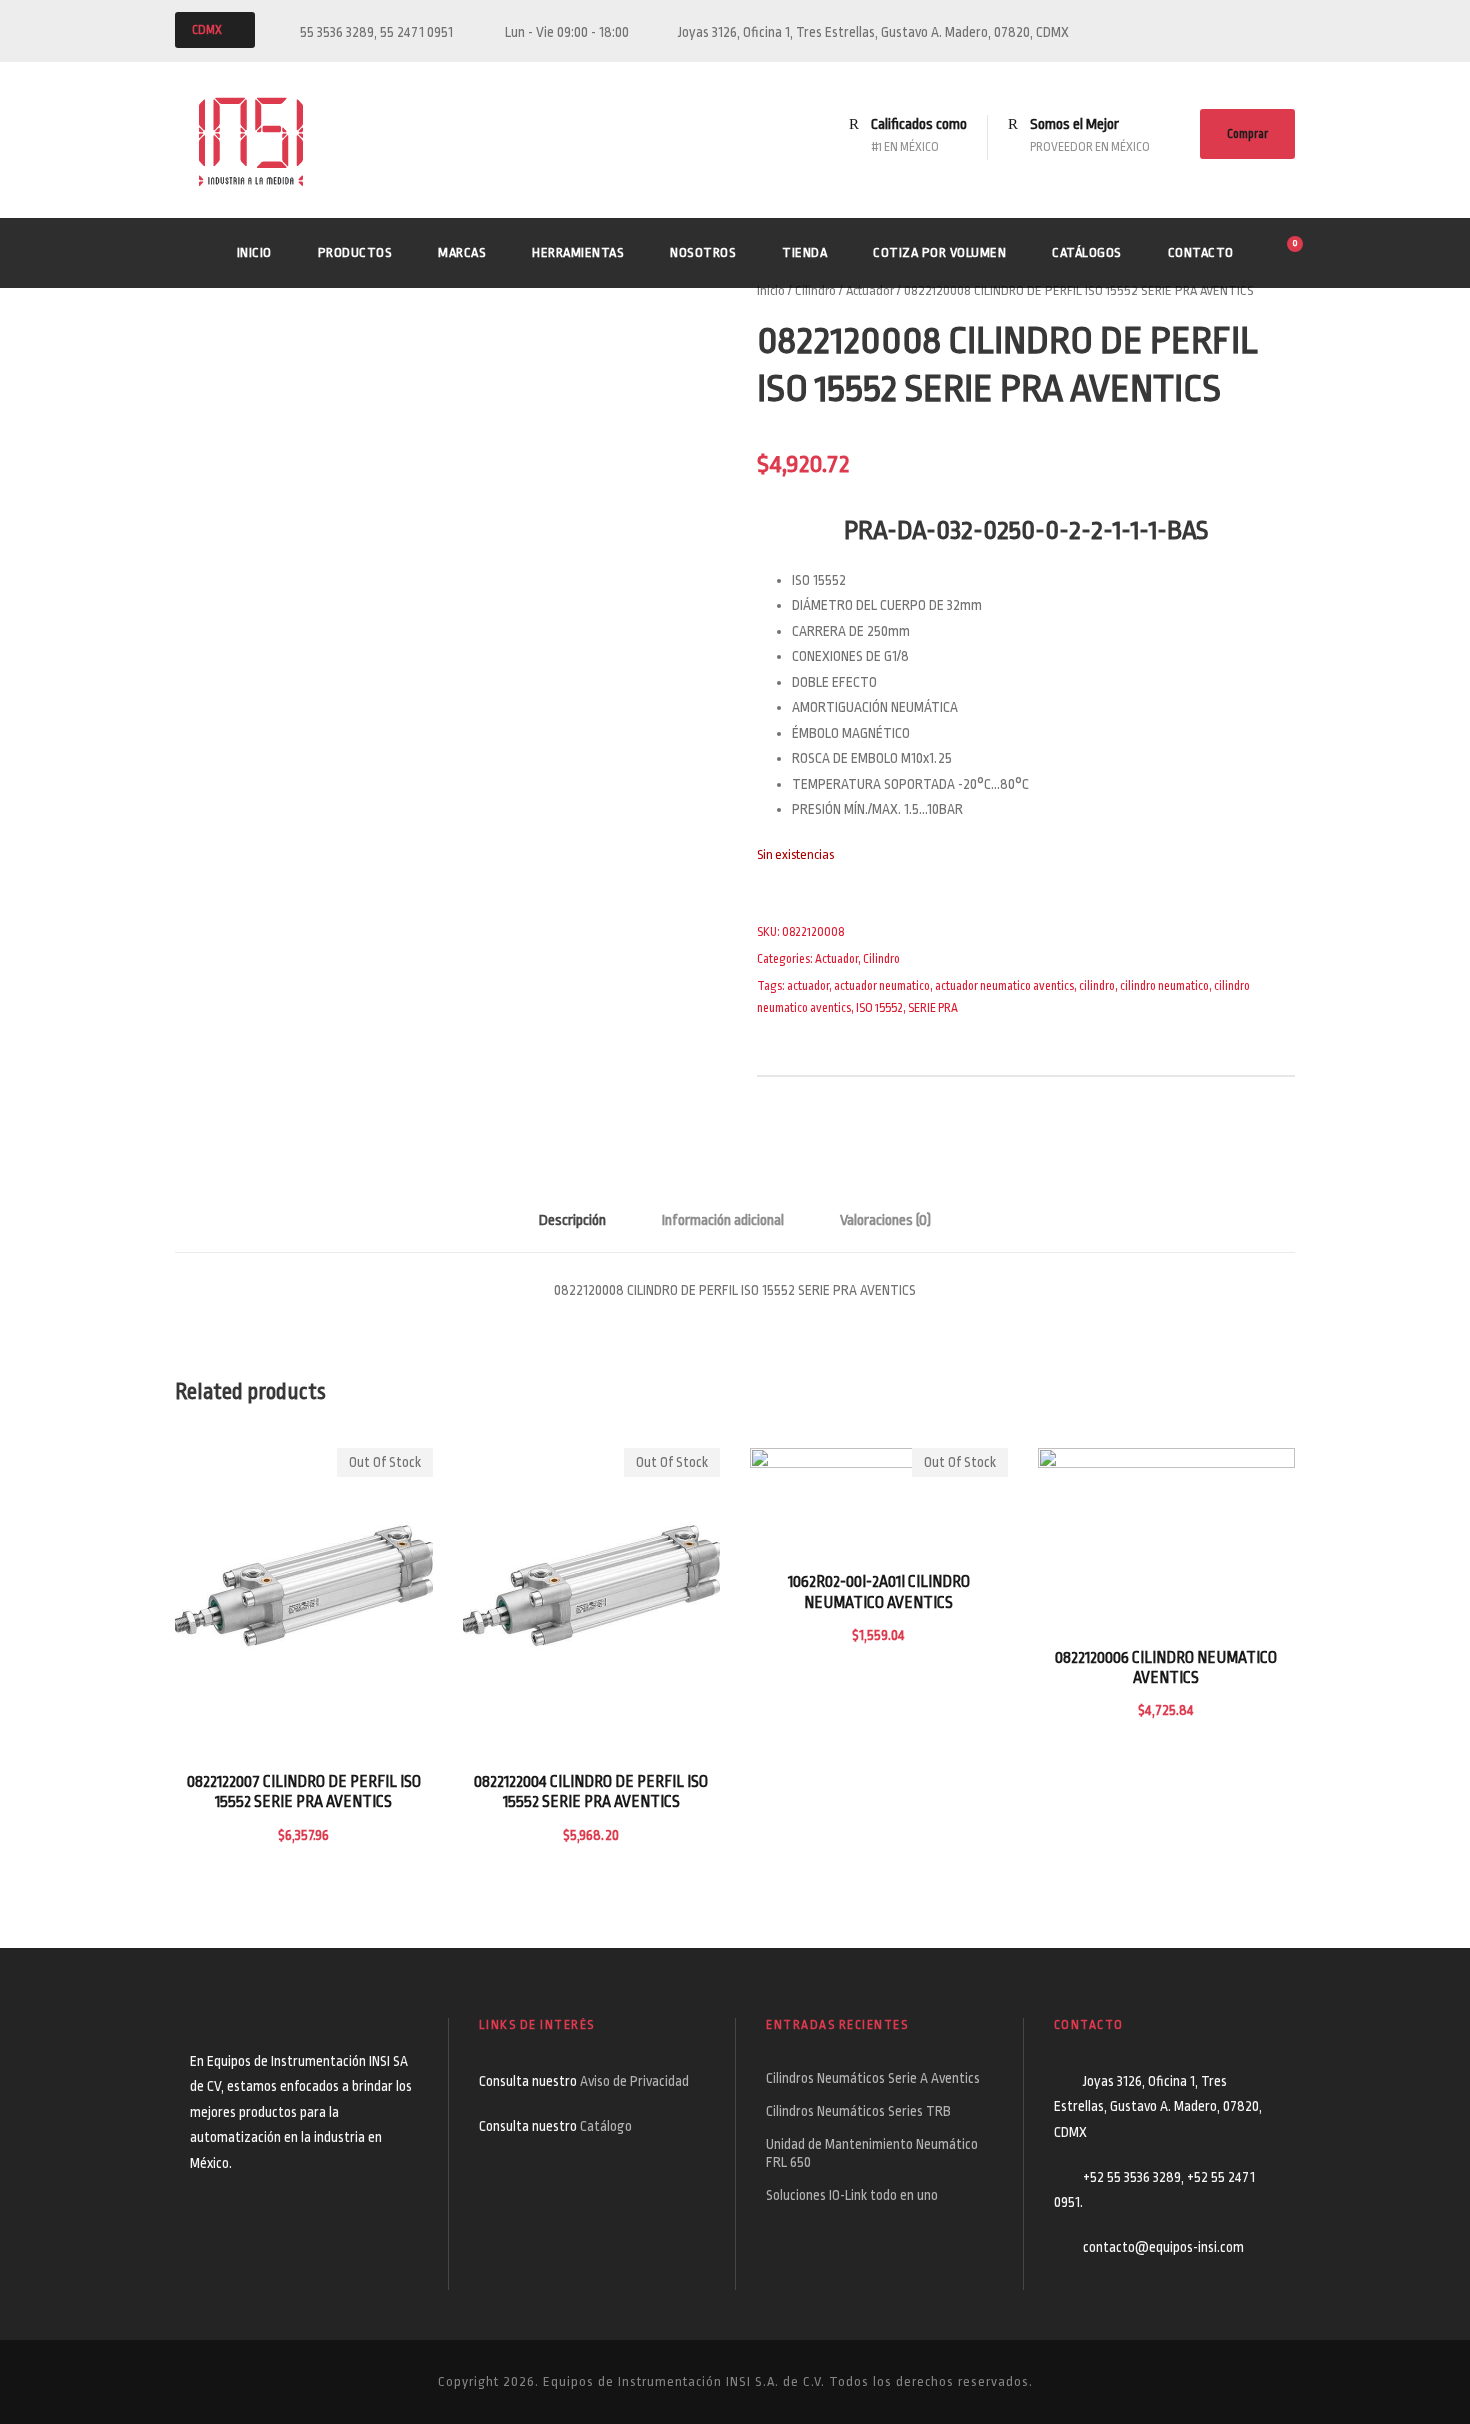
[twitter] (1289, 32)
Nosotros (703, 252)
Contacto (1201, 252)
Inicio (254, 252)
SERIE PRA (933, 1008)
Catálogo (606, 2126)
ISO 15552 (879, 1008)
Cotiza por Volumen (939, 252)
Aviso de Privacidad (636, 2081)
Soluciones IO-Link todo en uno (852, 2195)
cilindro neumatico (1164, 986)
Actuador (870, 290)
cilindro (1097, 986)
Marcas (462, 252)
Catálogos (1087, 252)
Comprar (1247, 134)
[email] (1252, 32)
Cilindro (815, 290)
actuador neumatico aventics (1004, 986)
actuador (808, 986)
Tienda (804, 252)
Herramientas (578, 252)
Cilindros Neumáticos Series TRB (858, 2111)
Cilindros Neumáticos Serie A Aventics (873, 2078)
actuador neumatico (882, 986)
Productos (355, 252)
